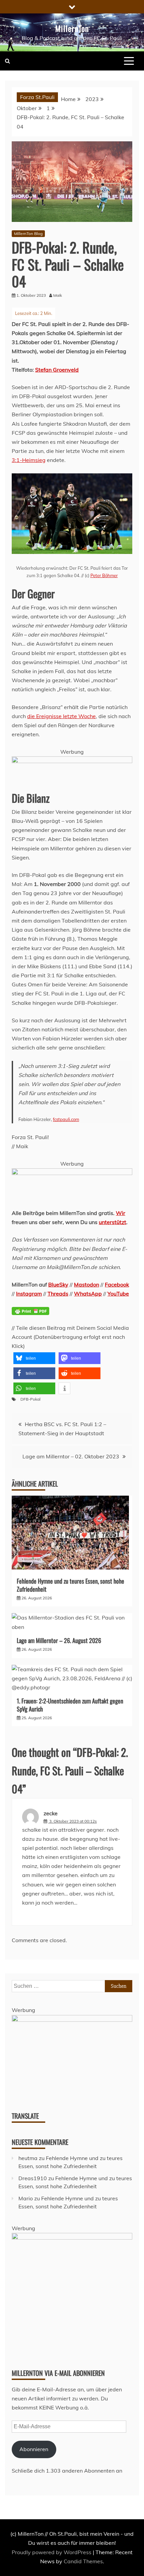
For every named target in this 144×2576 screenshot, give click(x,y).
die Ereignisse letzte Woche (61, 716)
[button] (34, 1358)
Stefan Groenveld (57, 370)
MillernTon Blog (28, 233)
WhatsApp (88, 1294)
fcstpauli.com (66, 1119)
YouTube (118, 1294)
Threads (58, 1294)
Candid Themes (83, 2561)
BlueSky (58, 1284)
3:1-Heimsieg (29, 460)
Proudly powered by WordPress (52, 2552)
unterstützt (113, 1222)
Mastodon (87, 1284)
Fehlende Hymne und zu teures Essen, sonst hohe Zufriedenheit (70, 1585)
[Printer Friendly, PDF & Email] (30, 1315)
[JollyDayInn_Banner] (72, 1173)
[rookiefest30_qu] (72, 2238)
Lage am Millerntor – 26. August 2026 (59, 1640)
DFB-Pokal (30, 1399)
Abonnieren (34, 2449)
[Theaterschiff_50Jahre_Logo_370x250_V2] (72, 2020)
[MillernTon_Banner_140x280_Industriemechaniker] (72, 761)
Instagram (29, 1294)
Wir (121, 1213)
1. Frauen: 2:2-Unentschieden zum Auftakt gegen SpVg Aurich (70, 1705)
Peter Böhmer (104, 575)
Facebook (117, 1284)
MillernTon (72, 28)
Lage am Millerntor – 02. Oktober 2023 (71, 1456)
